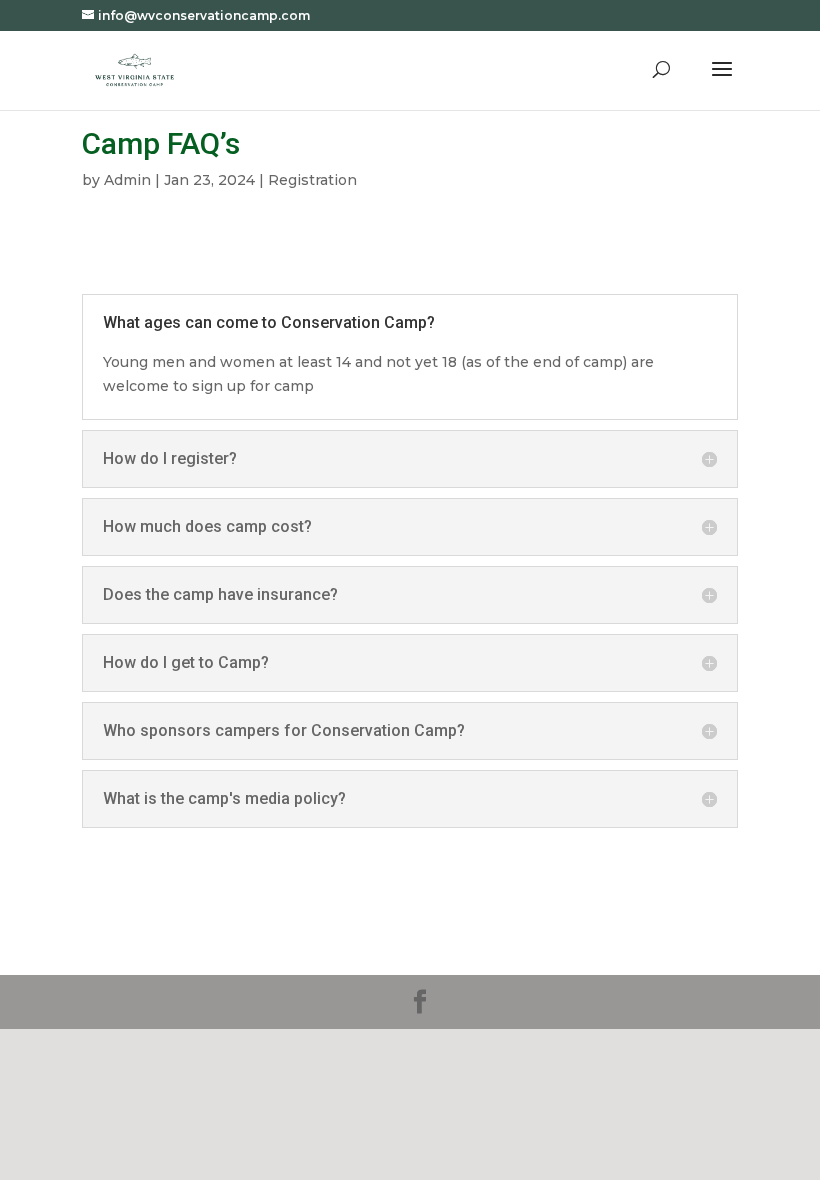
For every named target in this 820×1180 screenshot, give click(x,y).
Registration (312, 180)
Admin (127, 180)
